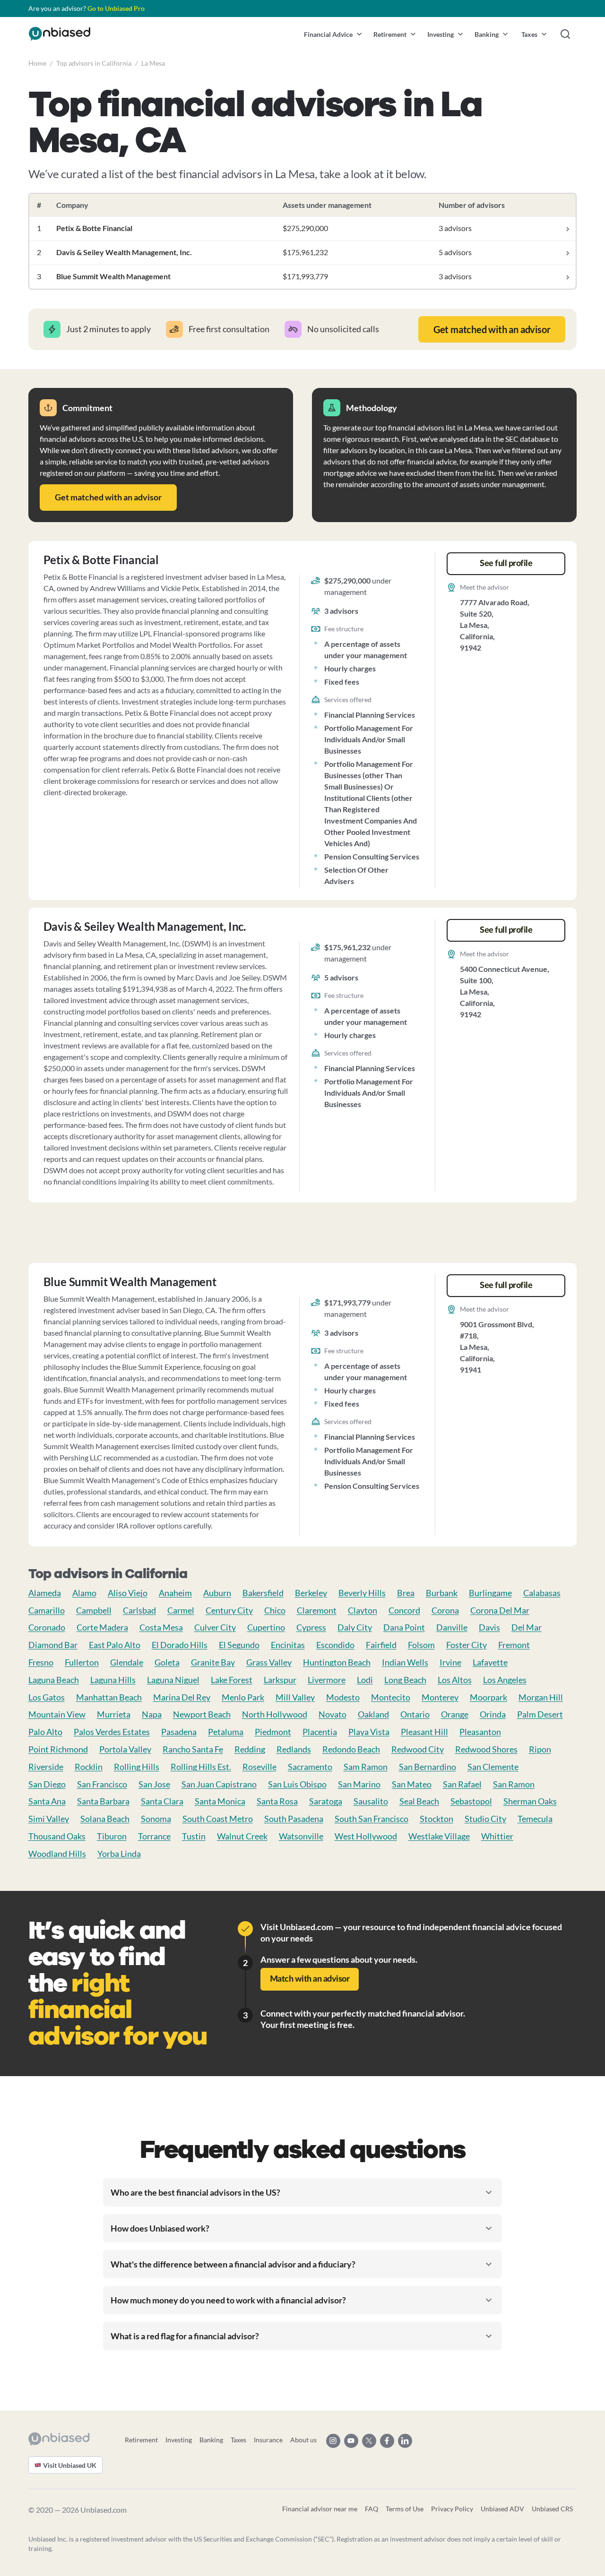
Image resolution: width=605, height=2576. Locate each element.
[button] (333, 34)
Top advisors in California (94, 63)
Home (37, 63)
